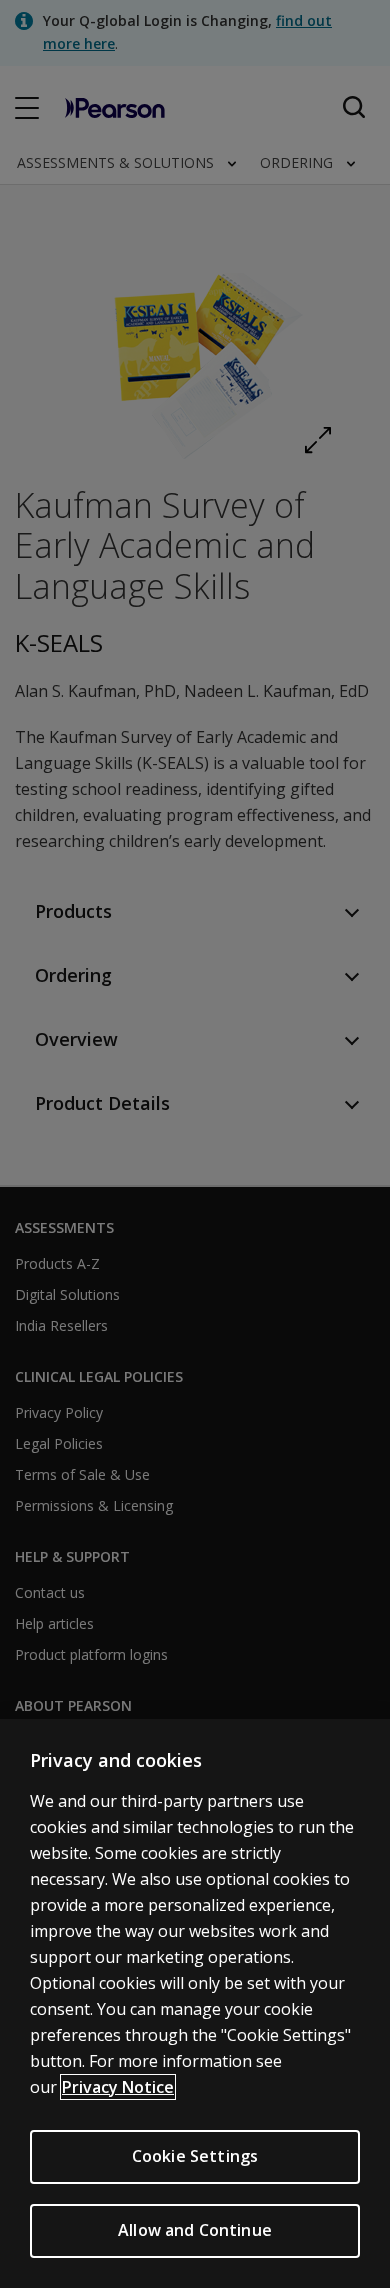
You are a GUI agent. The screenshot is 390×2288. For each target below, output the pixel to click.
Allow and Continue (195, 2230)
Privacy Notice (118, 2087)
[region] (195, 2003)
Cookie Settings (195, 2156)
